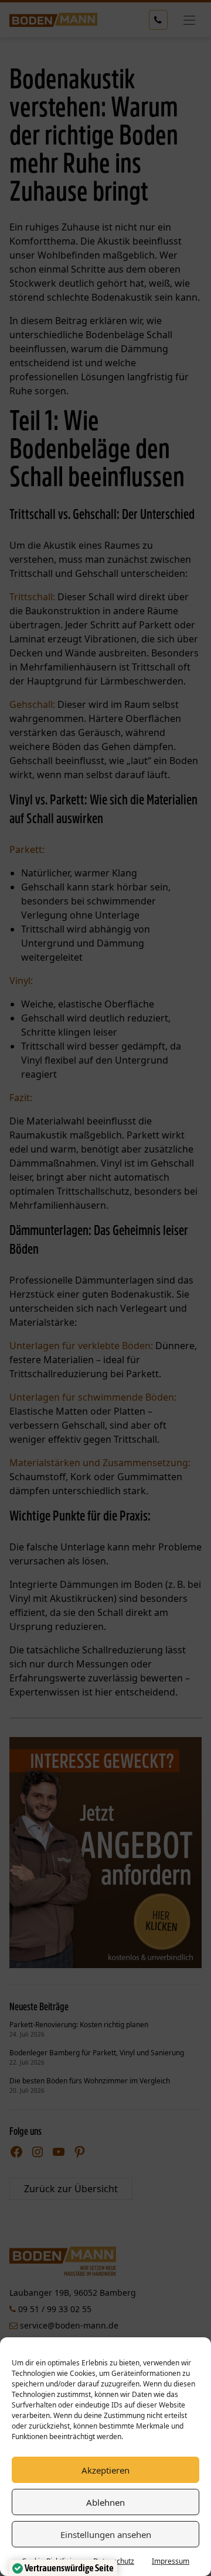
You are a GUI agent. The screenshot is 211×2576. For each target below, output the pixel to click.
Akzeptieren (105, 2470)
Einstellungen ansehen (106, 2534)
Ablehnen (105, 2502)
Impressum (171, 2561)
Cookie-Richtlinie (49, 2561)
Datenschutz (114, 2561)
